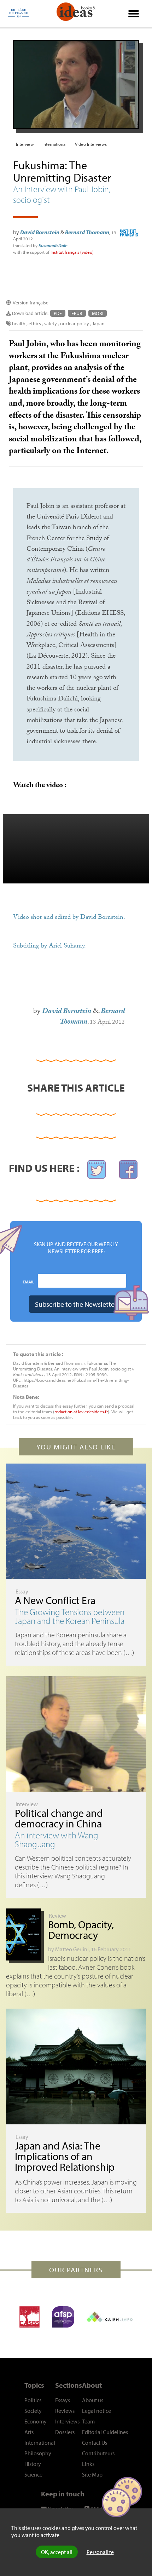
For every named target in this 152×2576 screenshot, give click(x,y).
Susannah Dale (53, 245)
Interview (25, 144)
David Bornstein (40, 232)
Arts (29, 2432)
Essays (63, 2400)
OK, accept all (57, 2552)
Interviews (67, 2421)
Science (33, 2474)
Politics (33, 2400)
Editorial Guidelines (105, 2432)
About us (93, 2400)
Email (28, 1282)
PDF (58, 313)
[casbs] (30, 2317)
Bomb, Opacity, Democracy (81, 1930)
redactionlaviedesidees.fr (81, 1412)
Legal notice (97, 2411)
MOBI (98, 313)
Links (88, 2464)
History (33, 2464)
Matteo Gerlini (72, 1949)
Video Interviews (91, 144)
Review (57, 1916)
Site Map (92, 2474)
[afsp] (63, 2317)
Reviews (65, 2411)
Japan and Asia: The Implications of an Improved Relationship (65, 2156)
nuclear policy (75, 324)
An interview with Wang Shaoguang (57, 1839)
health (19, 324)
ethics (35, 324)
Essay (22, 1591)
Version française (31, 303)
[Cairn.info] (110, 2317)
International (54, 144)
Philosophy (38, 2453)
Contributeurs (98, 2453)
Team (88, 2421)
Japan (98, 324)
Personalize (100, 2552)
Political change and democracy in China (59, 1818)
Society (33, 2411)
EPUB (77, 313)
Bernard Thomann (87, 232)
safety (51, 324)
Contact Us (95, 2443)
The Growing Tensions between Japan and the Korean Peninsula (70, 1616)
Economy (36, 2421)
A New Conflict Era (55, 1600)
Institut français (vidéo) (72, 252)
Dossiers (65, 2432)
